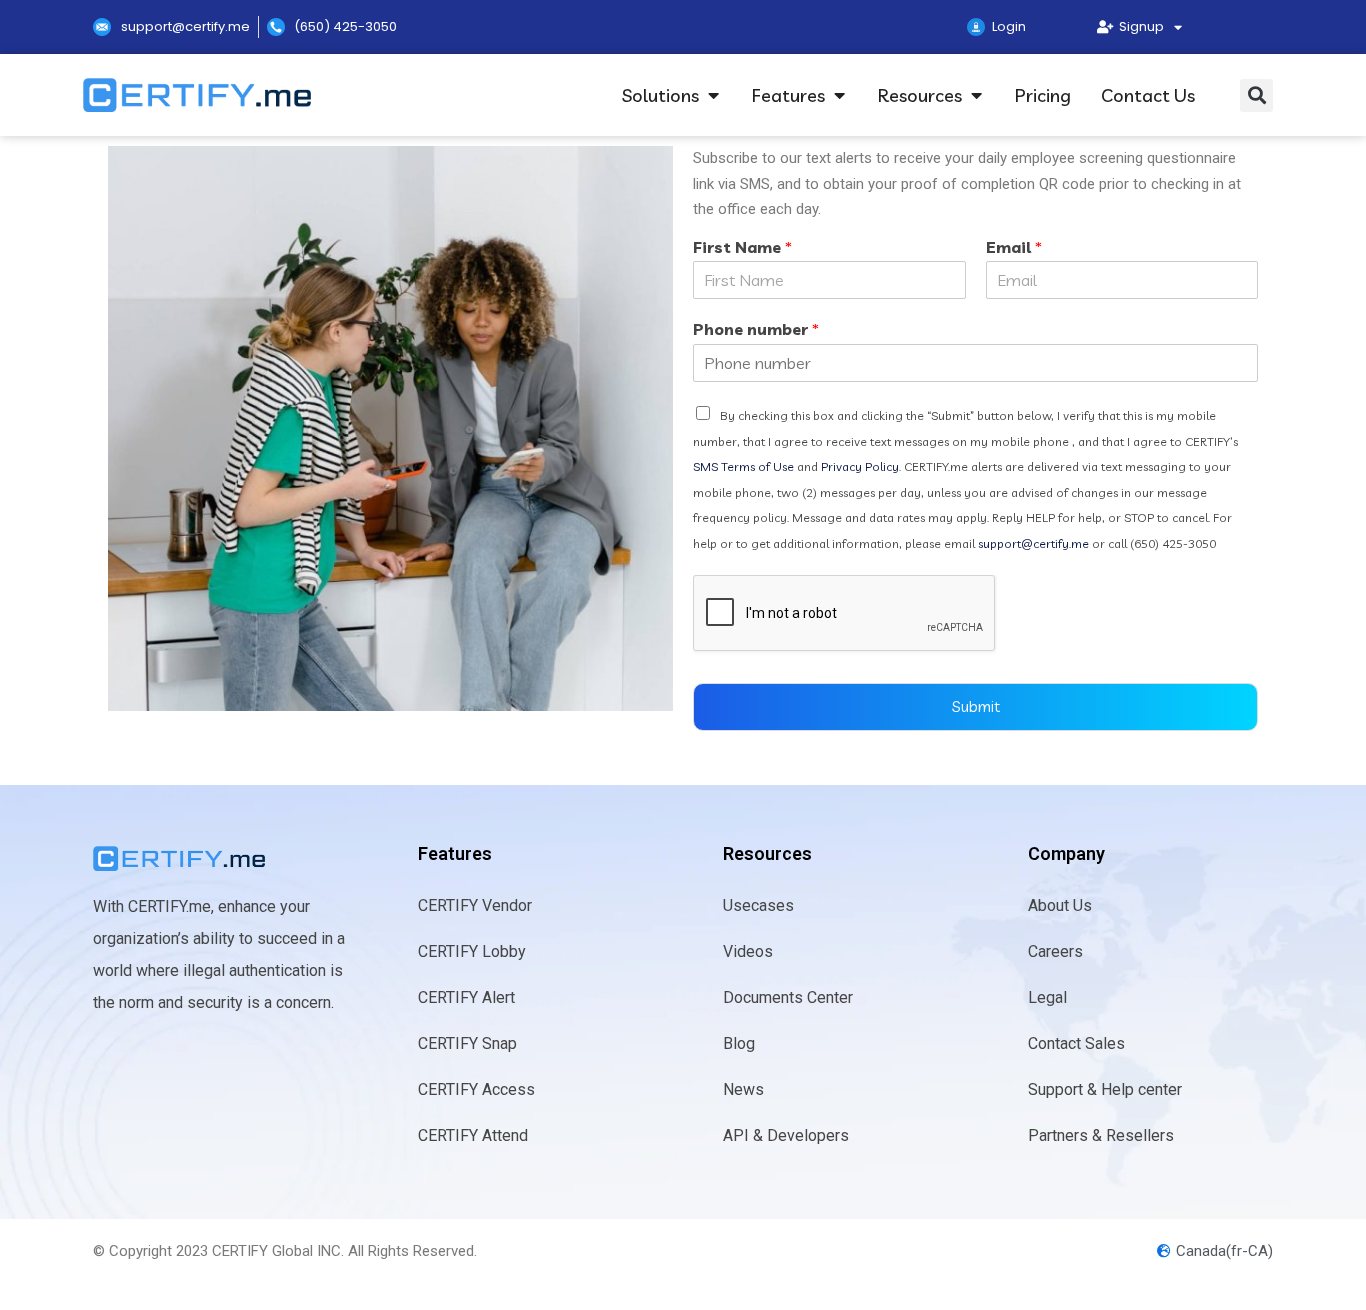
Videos (748, 951)
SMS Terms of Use (745, 466)
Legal (1047, 997)
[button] (1256, 95)
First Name (742, 247)
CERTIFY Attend (473, 1135)
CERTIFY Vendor (475, 905)
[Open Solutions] (713, 95)
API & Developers (786, 1135)
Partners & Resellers (1101, 1135)
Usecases (758, 905)
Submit (976, 706)
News (743, 1089)
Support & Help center (1105, 1089)
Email (1014, 247)
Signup (1138, 26)
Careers (1055, 951)
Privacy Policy (860, 466)
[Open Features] (839, 95)
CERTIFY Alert (466, 997)
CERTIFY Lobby (472, 951)
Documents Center (788, 997)
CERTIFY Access (476, 1089)
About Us (1060, 905)
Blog (739, 1043)
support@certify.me (1033, 543)
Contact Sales (1076, 1043)
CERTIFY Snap (467, 1043)
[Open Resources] (976, 95)
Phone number (756, 329)
